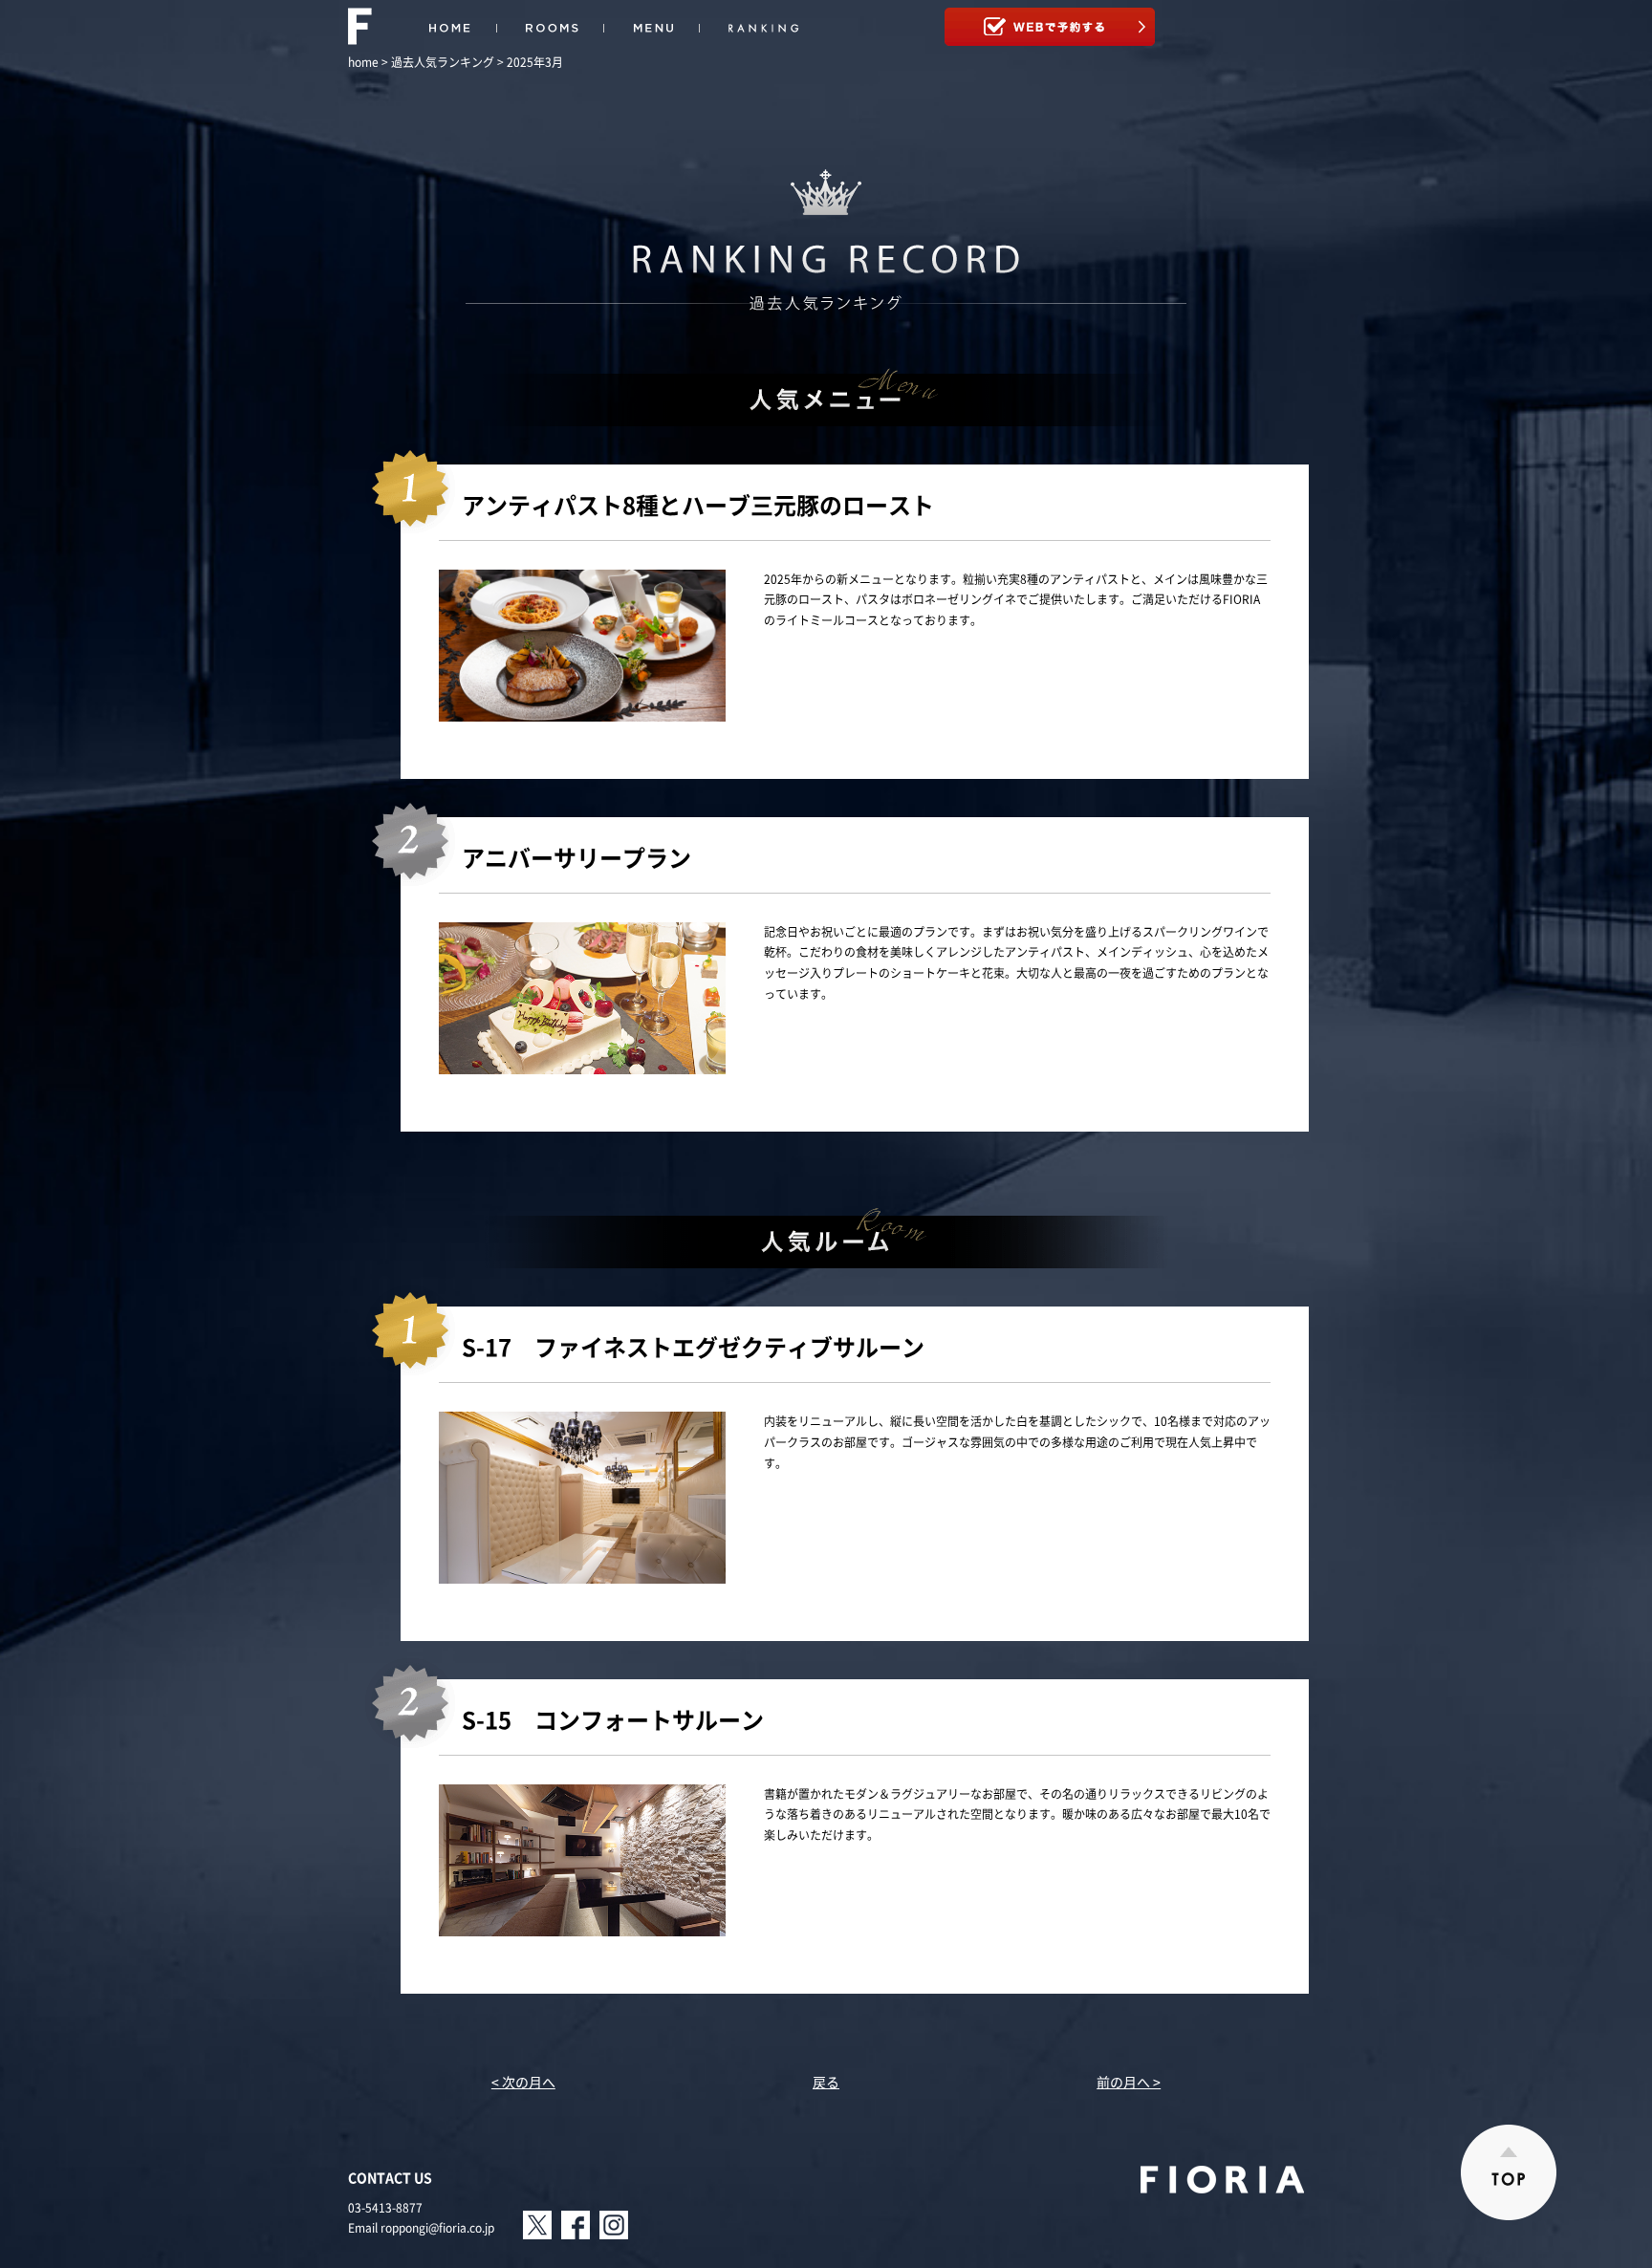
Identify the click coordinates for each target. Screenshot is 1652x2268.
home (363, 62)
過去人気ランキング (443, 62)
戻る (826, 2082)
